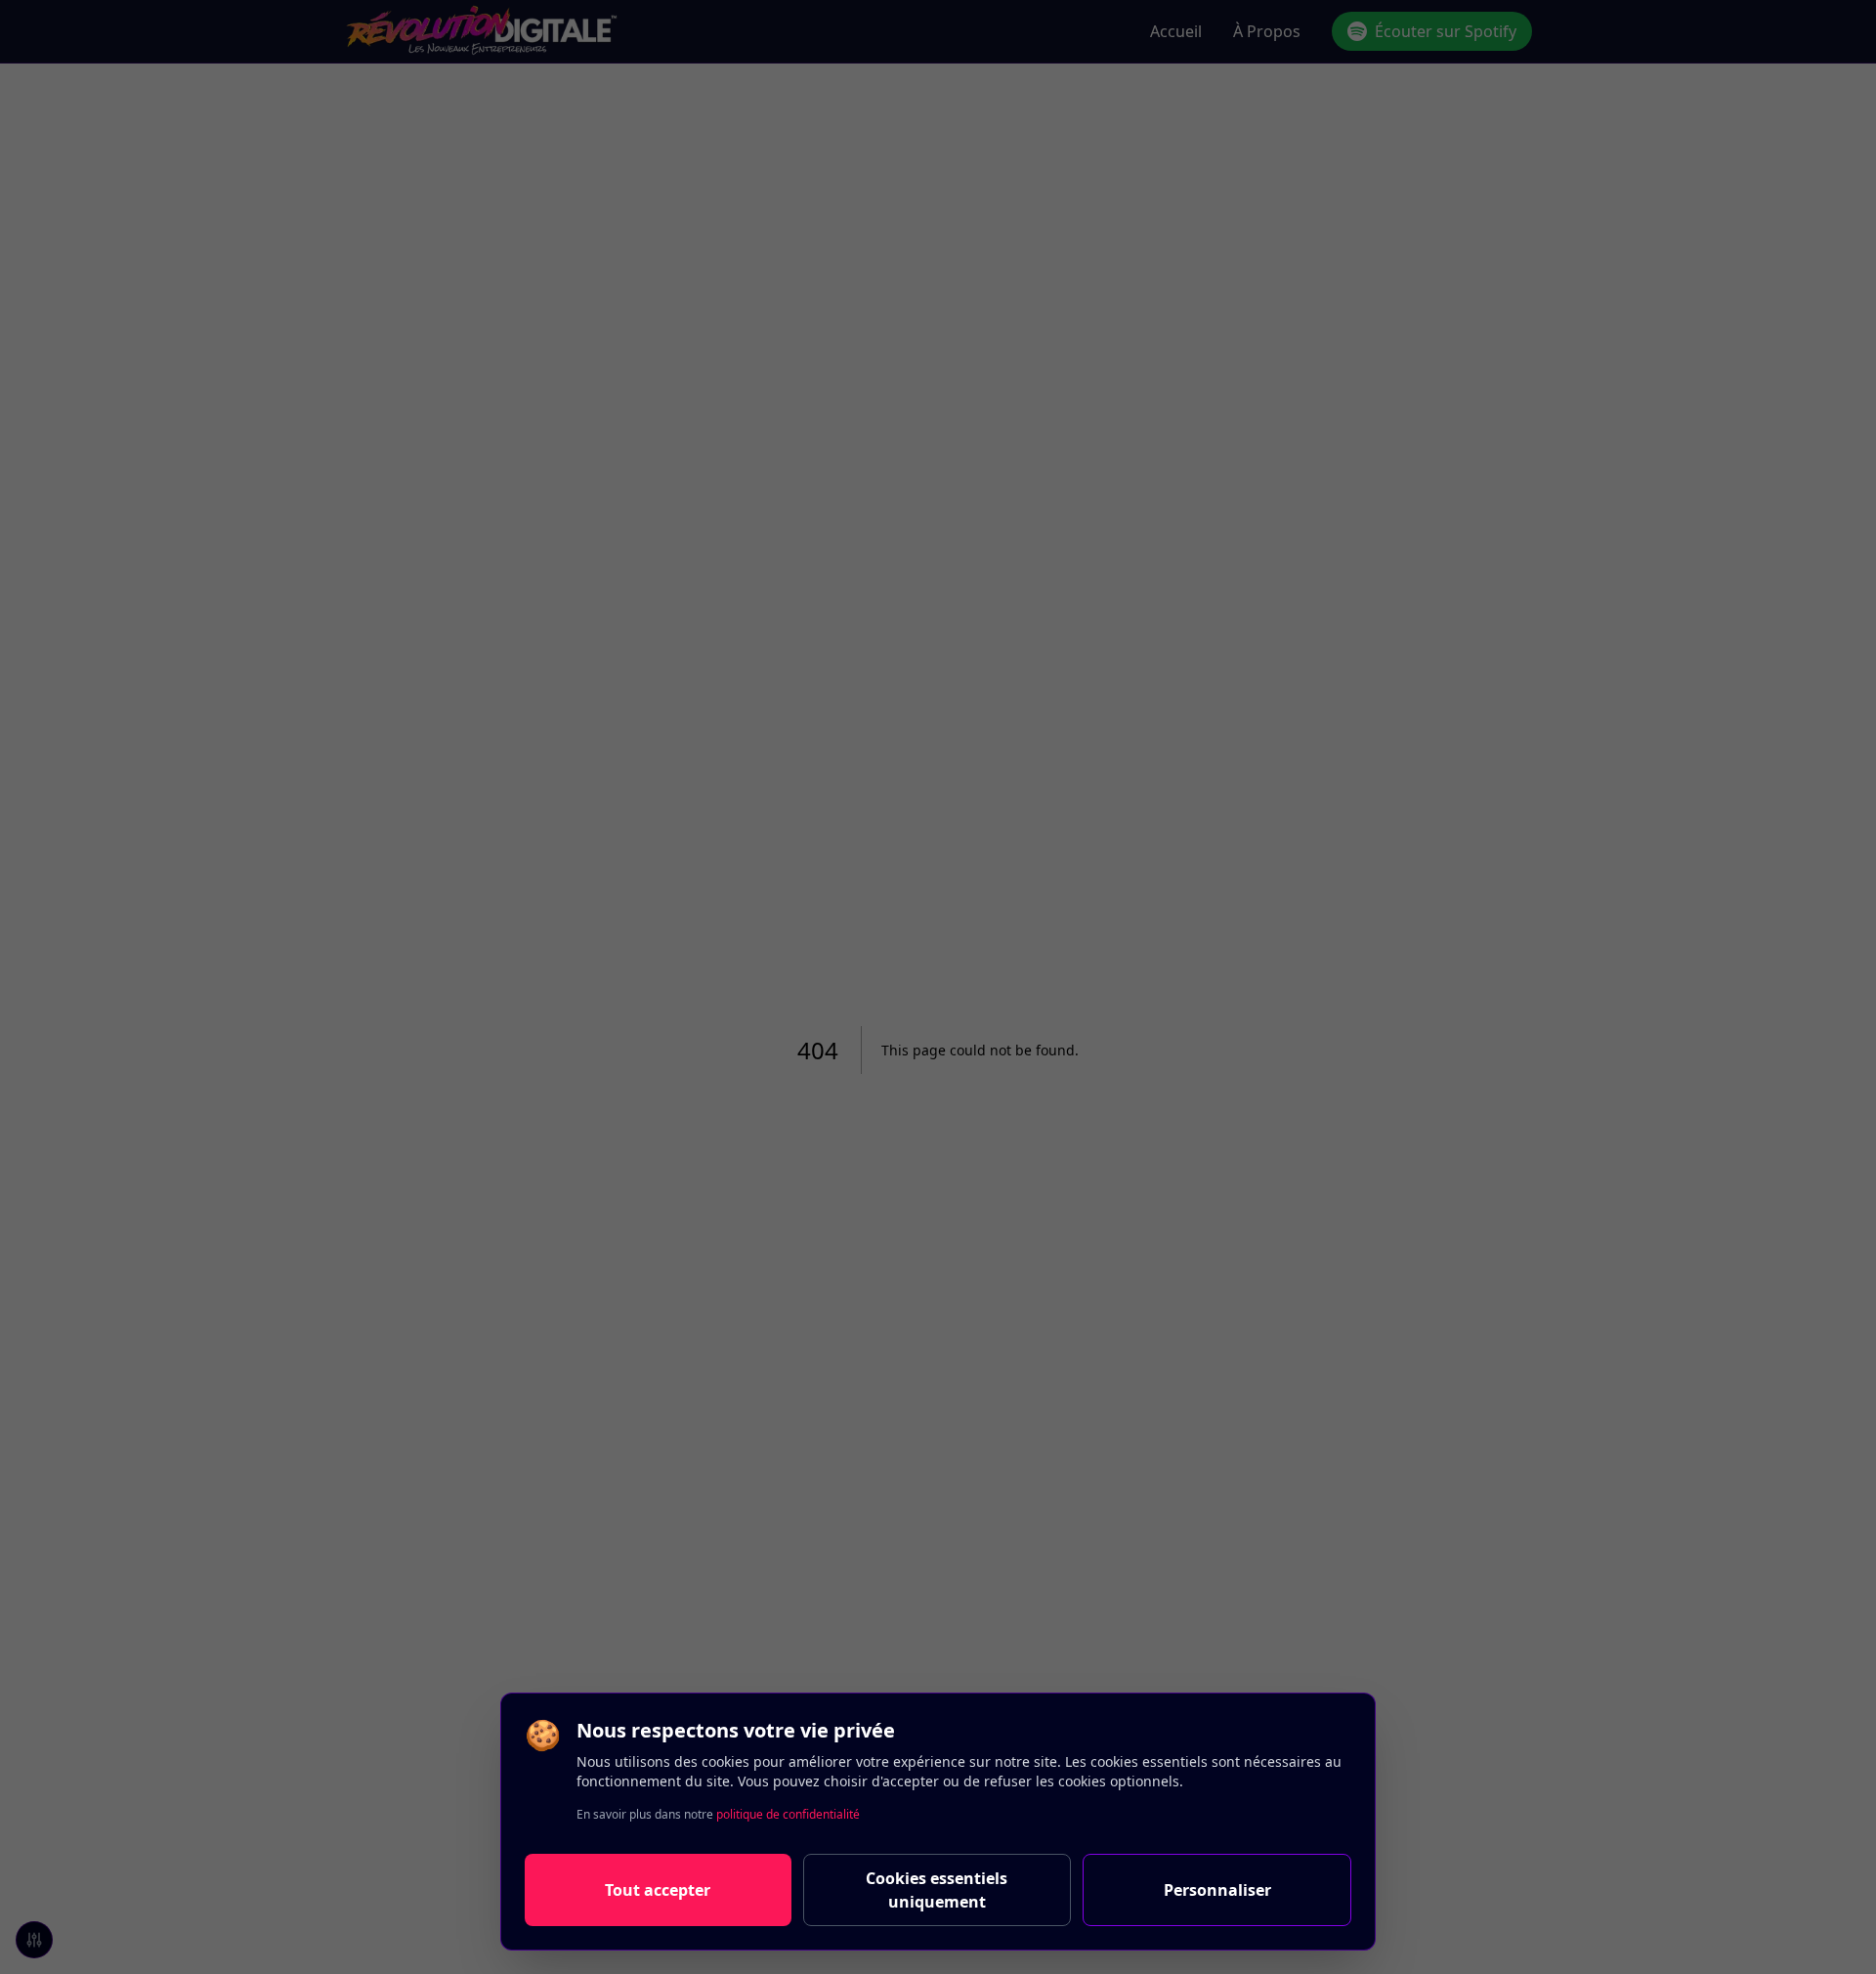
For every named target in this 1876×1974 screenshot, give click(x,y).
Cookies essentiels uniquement (937, 1890)
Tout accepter (658, 1890)
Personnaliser (1217, 1890)
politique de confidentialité (788, 1814)
